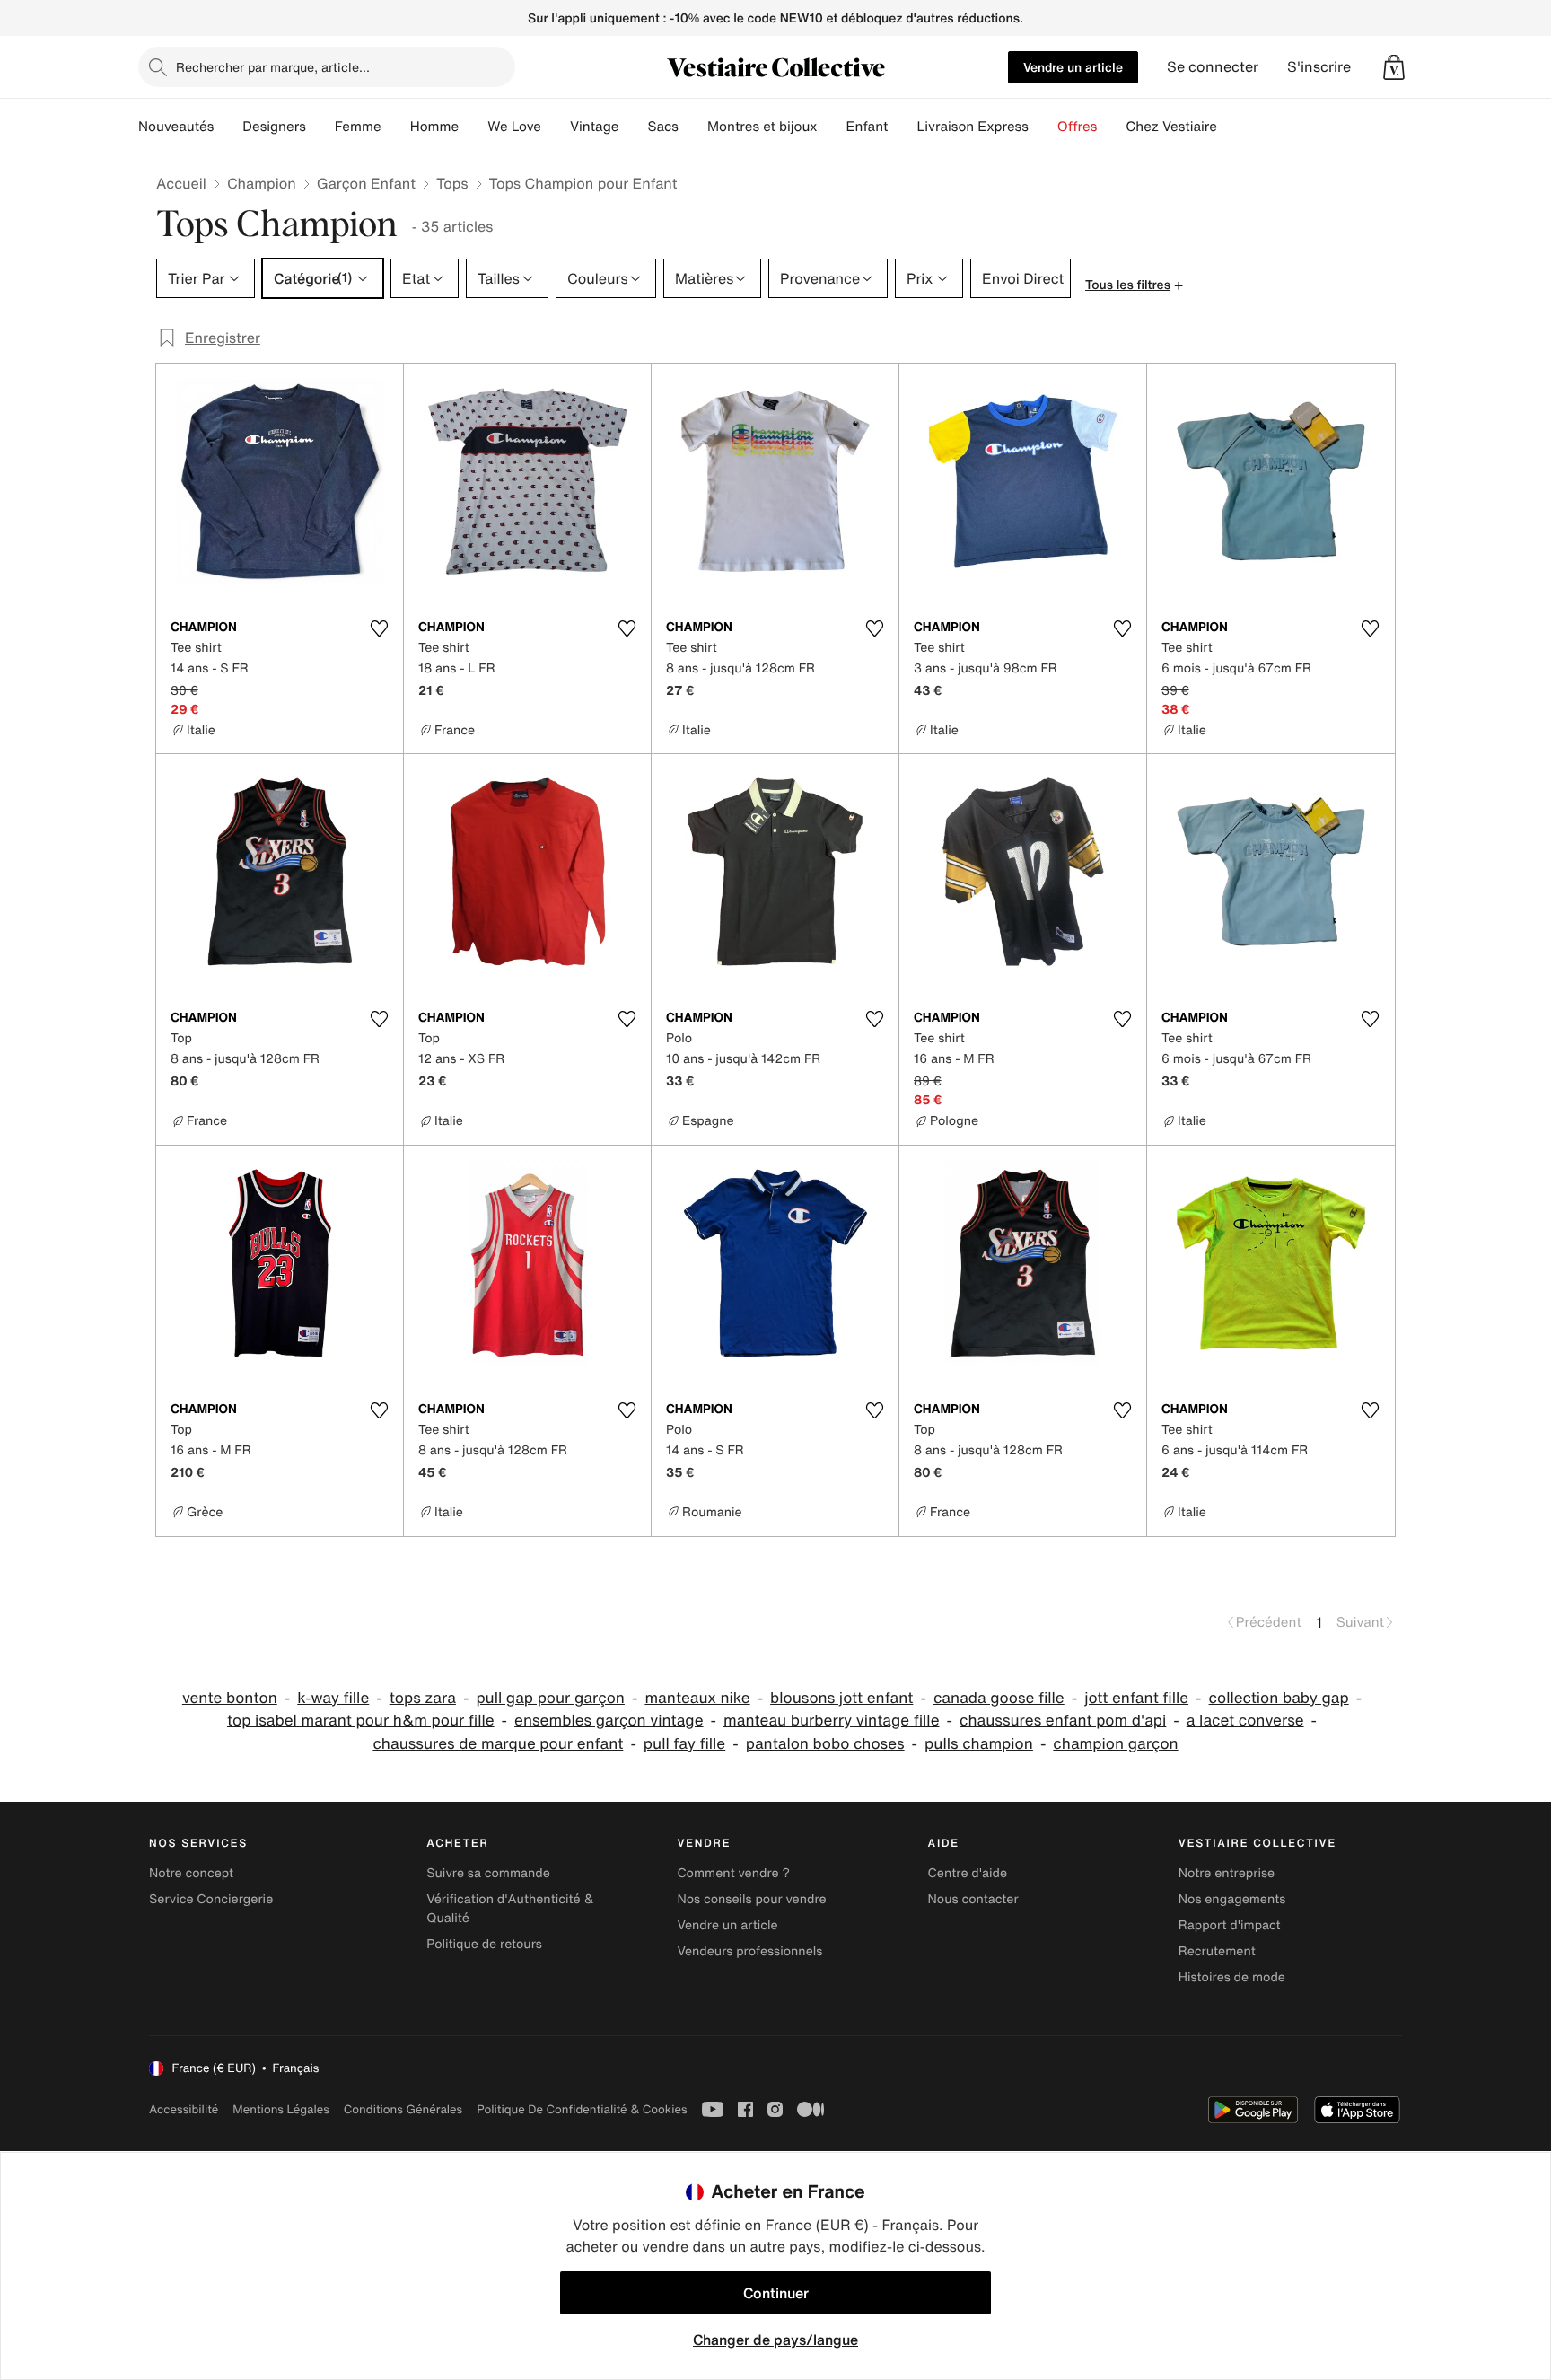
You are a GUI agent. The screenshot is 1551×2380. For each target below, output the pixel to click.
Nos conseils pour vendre (751, 1899)
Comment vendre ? (733, 1873)
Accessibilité (184, 2109)
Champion (262, 183)
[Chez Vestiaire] (1231, 127)
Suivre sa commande (488, 1873)
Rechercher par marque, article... (273, 67)
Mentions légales (280, 2109)
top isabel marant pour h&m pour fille (361, 1721)
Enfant (868, 127)
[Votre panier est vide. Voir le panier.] (1394, 67)
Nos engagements (1232, 1899)
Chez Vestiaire (1171, 127)
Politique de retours (484, 1944)
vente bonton (230, 1698)
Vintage (594, 127)
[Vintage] (633, 127)
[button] (1394, 67)
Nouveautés (176, 127)
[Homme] (473, 127)
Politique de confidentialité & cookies (582, 2109)
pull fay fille (684, 1744)
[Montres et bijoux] (832, 127)
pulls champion (979, 1744)
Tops (452, 183)
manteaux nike (697, 1698)
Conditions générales (403, 2109)
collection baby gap (1279, 1698)
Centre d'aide (968, 1873)
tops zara (423, 1698)
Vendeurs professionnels (749, 1951)
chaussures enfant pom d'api (1063, 1721)
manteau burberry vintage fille (832, 1721)
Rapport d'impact (1230, 1925)
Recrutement (1217, 1951)
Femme (358, 127)
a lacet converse (1245, 1721)
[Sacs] (693, 127)
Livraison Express (972, 127)
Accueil (181, 183)
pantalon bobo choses (825, 1744)
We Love (514, 127)
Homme (435, 127)
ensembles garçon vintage (609, 1721)
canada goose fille (999, 1698)
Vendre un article (1073, 67)
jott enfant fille (1136, 1698)
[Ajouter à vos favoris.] (379, 628)
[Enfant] (902, 127)
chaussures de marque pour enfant (498, 1744)
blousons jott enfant (841, 1698)
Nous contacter (973, 1899)
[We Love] (556, 127)
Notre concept (191, 1873)
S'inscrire (1319, 67)
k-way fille (333, 1698)
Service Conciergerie (211, 1899)
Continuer (776, 2293)
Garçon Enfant (366, 183)
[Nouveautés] (228, 127)
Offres (1078, 127)
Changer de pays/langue (775, 2340)
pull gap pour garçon (550, 1698)
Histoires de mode (1232, 1977)
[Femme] (396, 127)
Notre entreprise (1227, 1873)
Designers (274, 127)
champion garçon (1115, 1744)
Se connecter (1213, 67)
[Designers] (320, 127)
